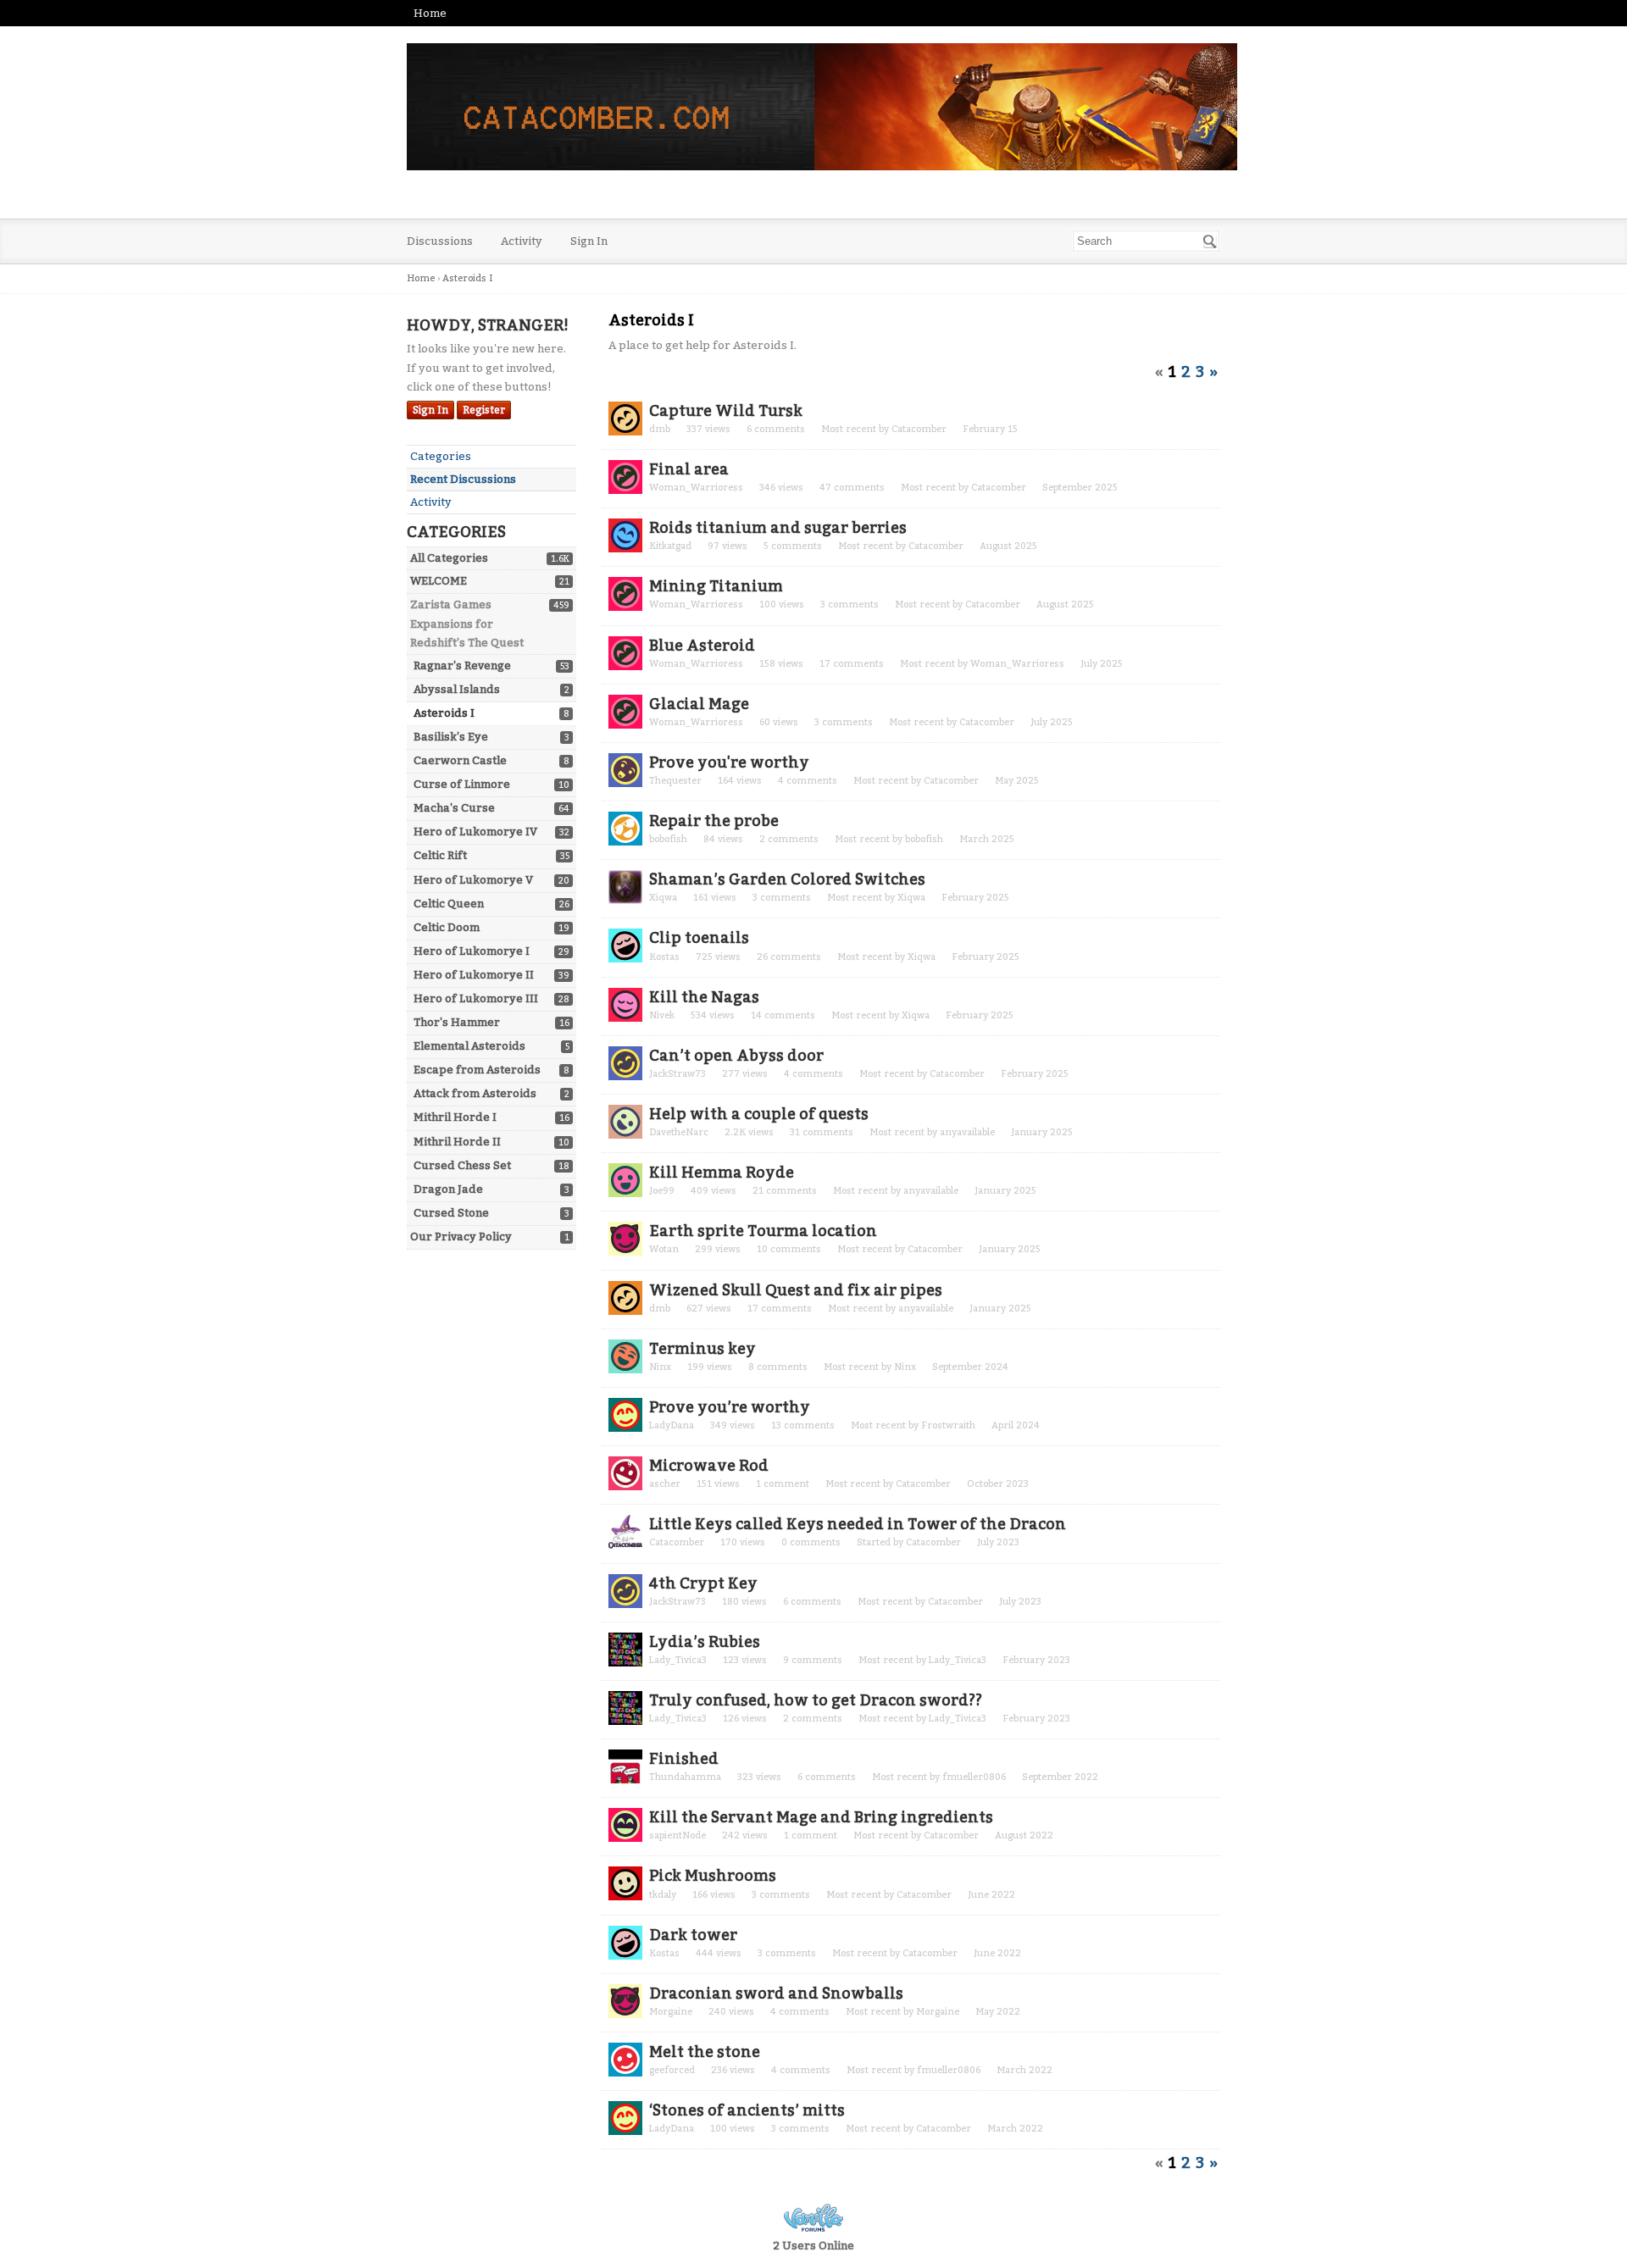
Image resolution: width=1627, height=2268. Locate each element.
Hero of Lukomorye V (473, 880)
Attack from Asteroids (475, 1093)
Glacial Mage (699, 704)
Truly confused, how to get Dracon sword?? (816, 1700)
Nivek (662, 1015)
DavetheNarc (679, 1132)
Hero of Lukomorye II (474, 975)
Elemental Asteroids (469, 1046)
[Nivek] (625, 1005)
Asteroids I (444, 713)
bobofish (668, 839)
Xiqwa (663, 898)
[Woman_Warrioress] (625, 477)
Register (484, 410)
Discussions (440, 241)
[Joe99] (625, 1180)
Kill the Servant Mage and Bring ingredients (821, 1817)
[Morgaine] (625, 2001)
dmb (660, 429)
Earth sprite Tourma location (763, 1231)
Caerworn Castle (460, 760)
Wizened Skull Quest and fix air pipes (796, 1290)
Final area (689, 469)
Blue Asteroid (702, 646)
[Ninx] (625, 1356)
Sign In (589, 241)
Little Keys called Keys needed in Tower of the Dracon (858, 1524)
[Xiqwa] (625, 887)
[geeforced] (625, 2060)
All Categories (449, 558)
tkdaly (663, 1895)
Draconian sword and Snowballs (776, 1994)
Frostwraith (948, 1425)
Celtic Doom (447, 927)
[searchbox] (1146, 241)
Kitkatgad (670, 546)
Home (430, 13)
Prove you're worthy (729, 762)
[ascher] (625, 1473)
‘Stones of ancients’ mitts (747, 2110)
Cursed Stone (451, 1213)
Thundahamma (685, 1777)
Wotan (664, 1249)
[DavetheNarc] (625, 1122)
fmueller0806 (974, 1777)
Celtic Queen (449, 904)
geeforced (672, 2070)
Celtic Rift (440, 855)
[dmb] (625, 419)
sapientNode (677, 1835)
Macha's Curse (454, 808)
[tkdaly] (625, 1883)
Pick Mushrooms (713, 1876)
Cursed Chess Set (462, 1165)
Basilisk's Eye (451, 737)
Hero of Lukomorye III (476, 998)
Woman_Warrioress (696, 488)
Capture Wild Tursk (726, 411)
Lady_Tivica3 (678, 1660)
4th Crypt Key (703, 1583)
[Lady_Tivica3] (625, 1650)
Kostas (664, 957)
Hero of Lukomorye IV (475, 832)
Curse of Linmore (462, 784)
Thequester (675, 781)
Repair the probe (714, 821)
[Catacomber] (625, 1532)
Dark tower (693, 1935)
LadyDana (672, 1425)
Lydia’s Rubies (705, 1642)
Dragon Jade (448, 1189)
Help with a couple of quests (759, 1114)
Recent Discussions (463, 479)
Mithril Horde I (455, 1117)
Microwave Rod (709, 1466)
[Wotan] (625, 1239)
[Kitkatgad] (625, 535)
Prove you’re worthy (730, 1407)
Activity (522, 241)
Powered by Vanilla (813, 2218)
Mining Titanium (716, 586)
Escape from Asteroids (477, 1070)
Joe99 (662, 1191)
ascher (665, 1484)
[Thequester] (625, 770)
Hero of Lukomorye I (472, 951)
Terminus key (702, 1349)
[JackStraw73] (625, 1063)
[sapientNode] (625, 1825)
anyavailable (967, 1132)
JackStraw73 (677, 1074)
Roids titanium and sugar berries (778, 528)
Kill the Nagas (704, 997)
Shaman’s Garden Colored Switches (787, 879)
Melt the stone (705, 2052)
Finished (684, 1759)
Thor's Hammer (457, 1022)
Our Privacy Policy (461, 1237)
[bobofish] (625, 829)
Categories (441, 456)
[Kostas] (625, 945)
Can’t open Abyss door (736, 1056)
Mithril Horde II (457, 1142)
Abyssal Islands (457, 689)
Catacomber (919, 429)
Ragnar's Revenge (462, 665)
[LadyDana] (625, 1415)
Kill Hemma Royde (722, 1173)
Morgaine (671, 2012)
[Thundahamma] (625, 1766)
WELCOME (439, 581)
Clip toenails (699, 938)
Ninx (660, 1367)
